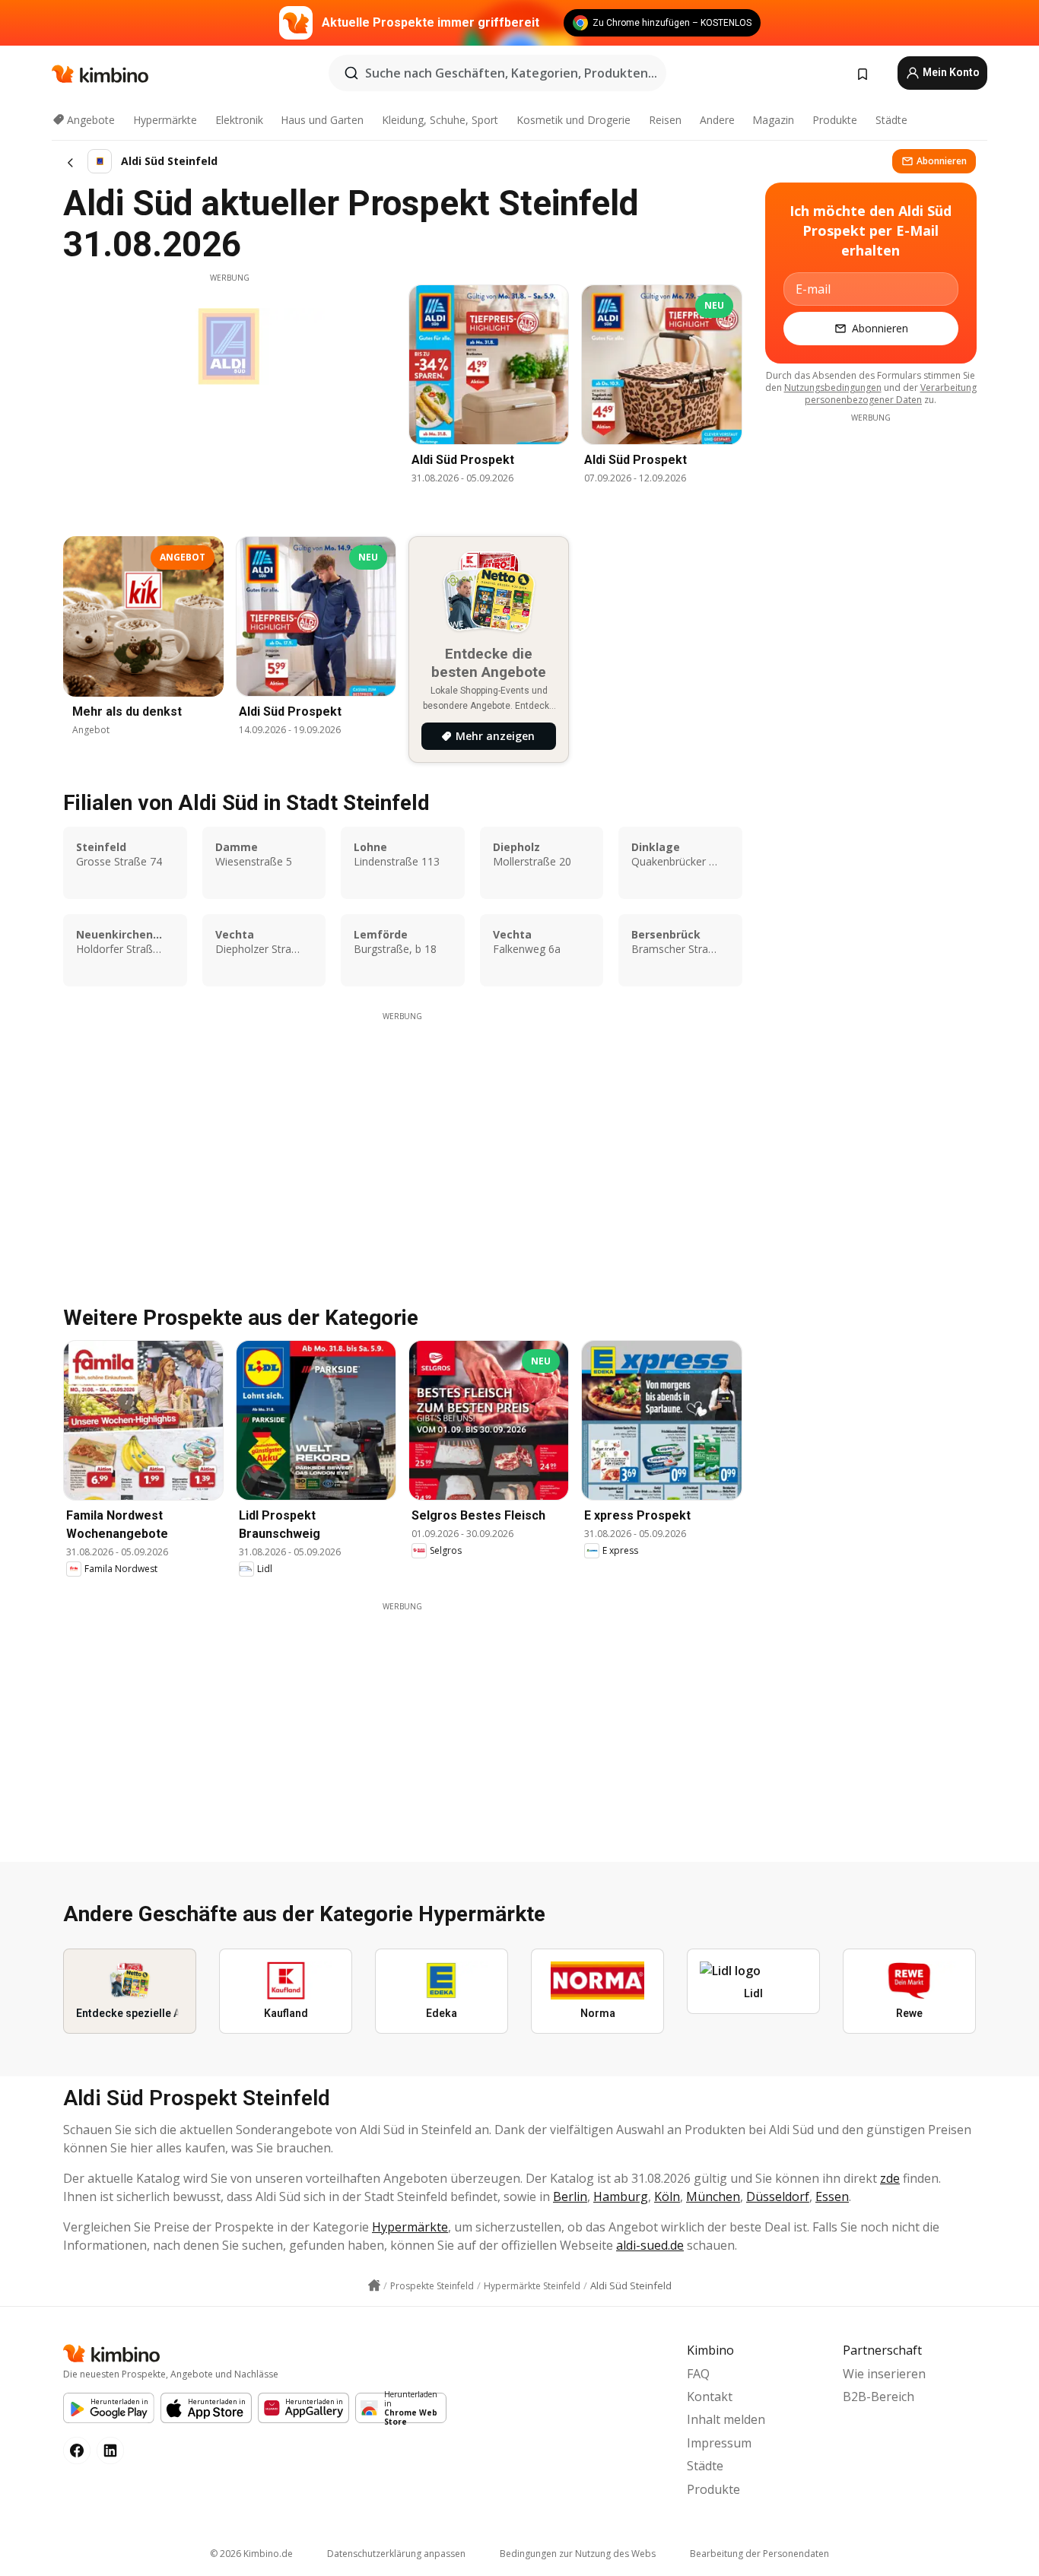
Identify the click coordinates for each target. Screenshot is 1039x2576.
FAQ (698, 2374)
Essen (832, 2196)
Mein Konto (950, 72)
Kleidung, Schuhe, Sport (440, 120)
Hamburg (621, 2196)
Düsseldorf (778, 2196)
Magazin (773, 120)
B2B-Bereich (879, 2397)
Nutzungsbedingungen (833, 388)
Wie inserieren (884, 2374)
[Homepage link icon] (374, 2285)
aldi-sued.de (650, 2245)
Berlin (570, 2196)
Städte (891, 120)
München (713, 2196)
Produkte (835, 120)
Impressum (719, 2443)
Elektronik (239, 120)
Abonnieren (942, 161)
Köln (667, 2196)
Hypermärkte (165, 120)
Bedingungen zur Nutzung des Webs (578, 2554)
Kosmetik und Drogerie (574, 120)
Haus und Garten (322, 120)
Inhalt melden (726, 2419)
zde (890, 2178)
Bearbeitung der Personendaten (759, 2554)
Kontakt (710, 2397)
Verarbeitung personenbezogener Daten (891, 394)
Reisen (665, 120)
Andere (717, 120)
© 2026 (251, 2554)
